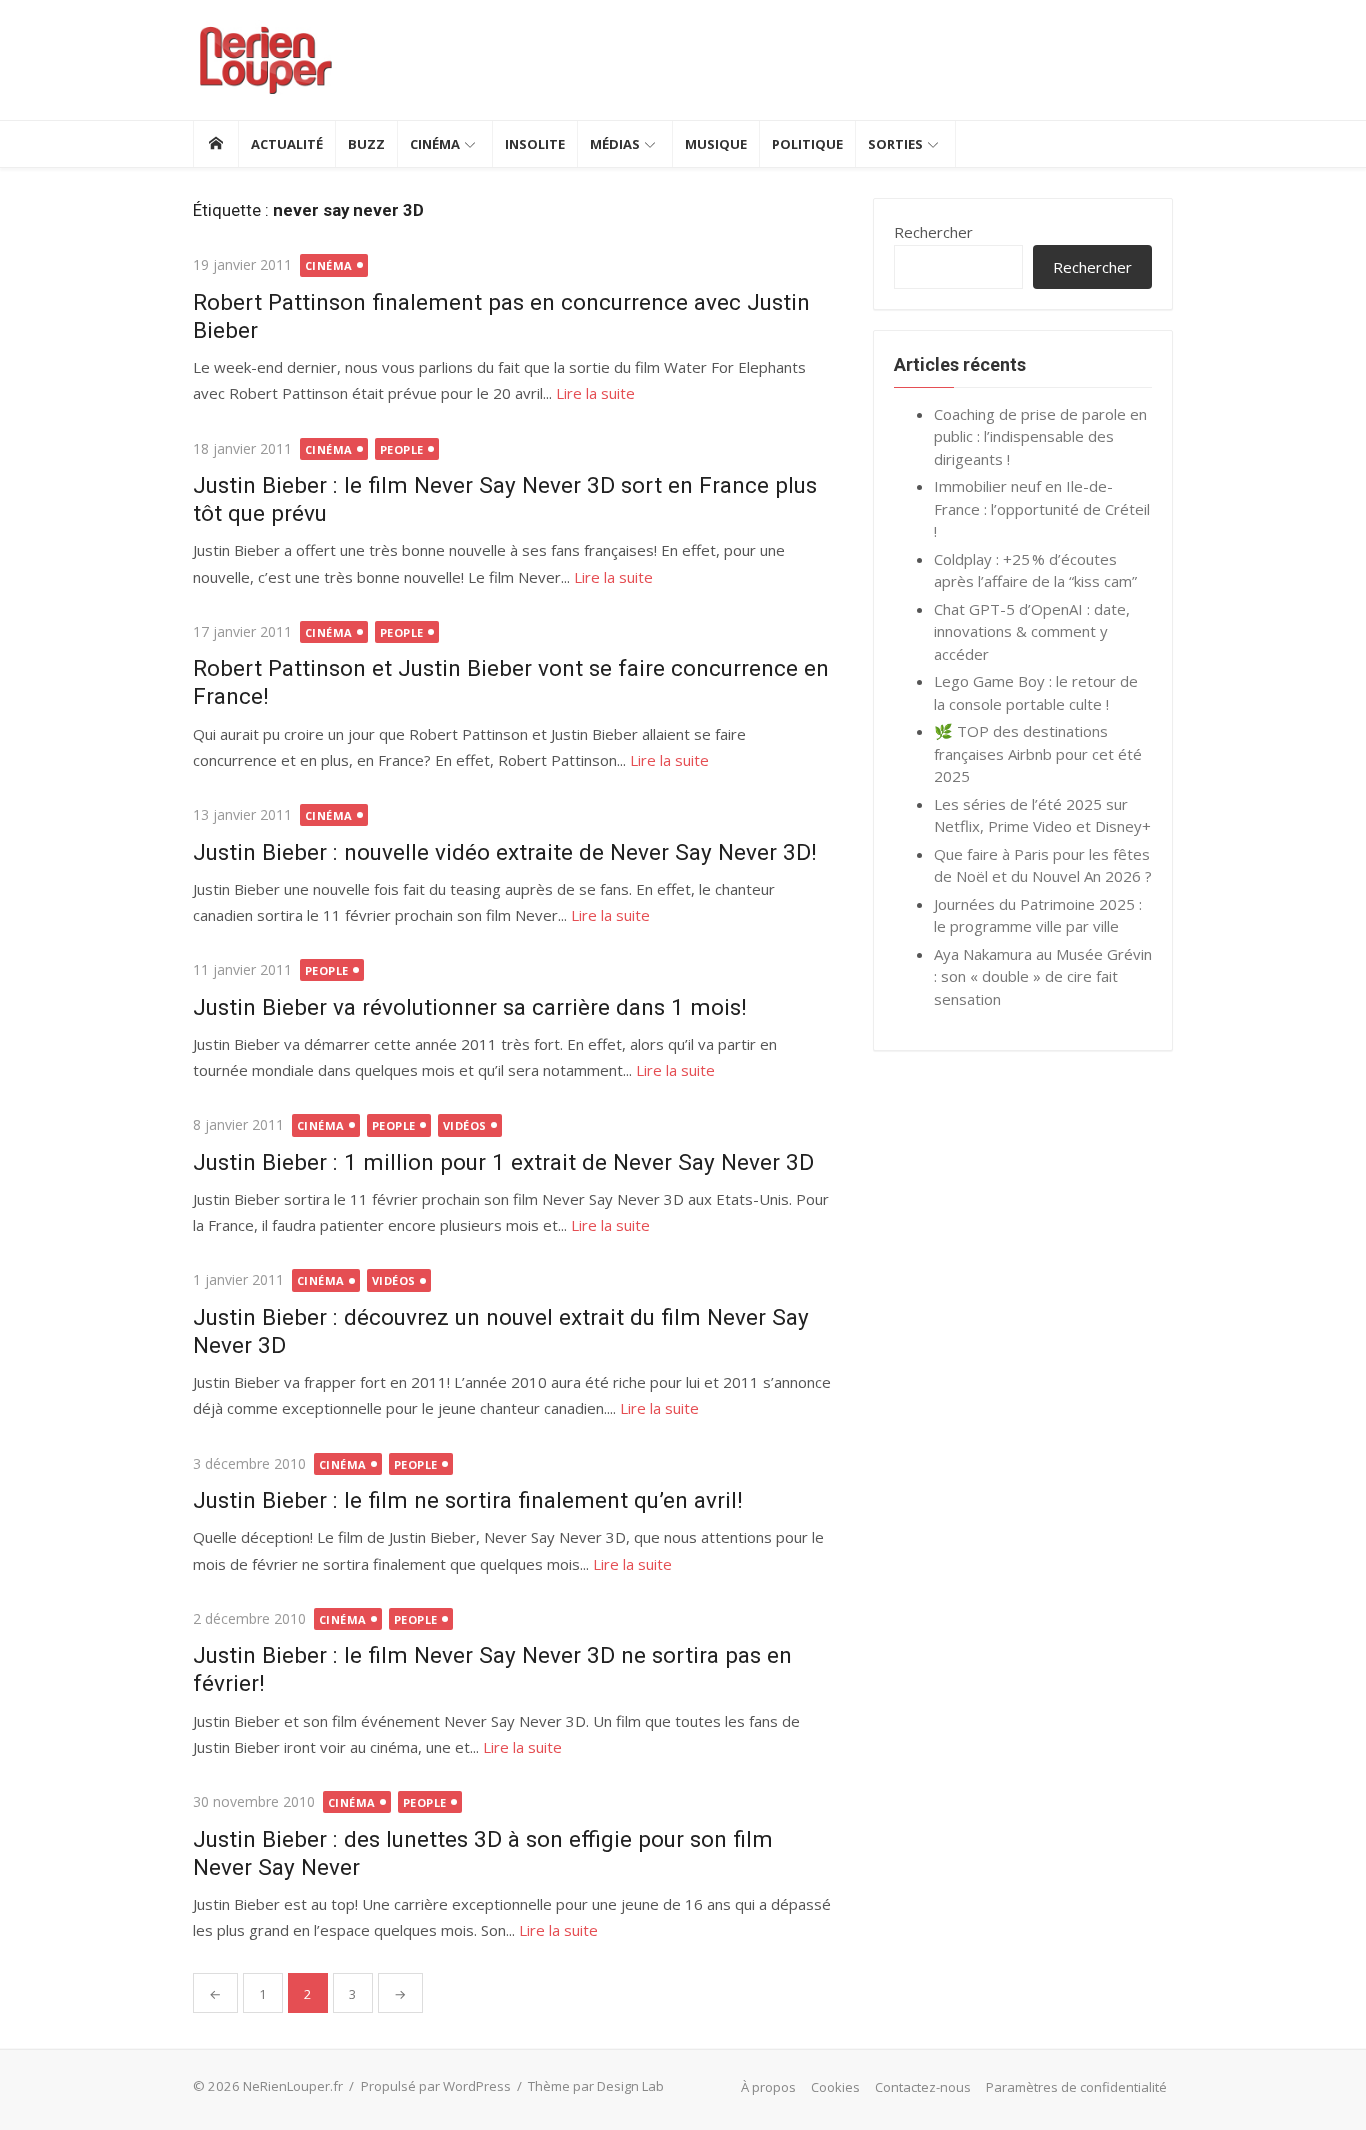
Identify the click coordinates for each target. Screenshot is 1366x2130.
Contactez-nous (923, 2087)
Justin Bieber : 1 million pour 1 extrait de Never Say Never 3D (503, 1162)
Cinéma (435, 144)
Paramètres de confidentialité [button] (1076, 2087)
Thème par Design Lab (596, 2086)
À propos (768, 2087)
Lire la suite (595, 393)
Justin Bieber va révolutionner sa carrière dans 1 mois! (470, 1007)
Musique (716, 144)
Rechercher (933, 232)
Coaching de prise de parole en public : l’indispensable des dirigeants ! (1040, 436)
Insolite (535, 144)
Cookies (835, 2087)
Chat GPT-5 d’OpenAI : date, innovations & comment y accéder (1032, 631)
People (402, 449)
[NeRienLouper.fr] (215, 144)
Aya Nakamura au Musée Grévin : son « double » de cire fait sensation (1043, 976)
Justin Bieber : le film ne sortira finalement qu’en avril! (468, 1500)
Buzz (366, 144)
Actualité (287, 144)
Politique (807, 144)
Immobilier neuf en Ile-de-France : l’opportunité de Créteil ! (1042, 508)
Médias (615, 144)
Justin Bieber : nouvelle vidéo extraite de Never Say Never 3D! (505, 852)
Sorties (895, 144)
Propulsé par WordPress (436, 2086)
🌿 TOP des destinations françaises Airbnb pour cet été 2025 (1038, 753)
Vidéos (465, 1125)
